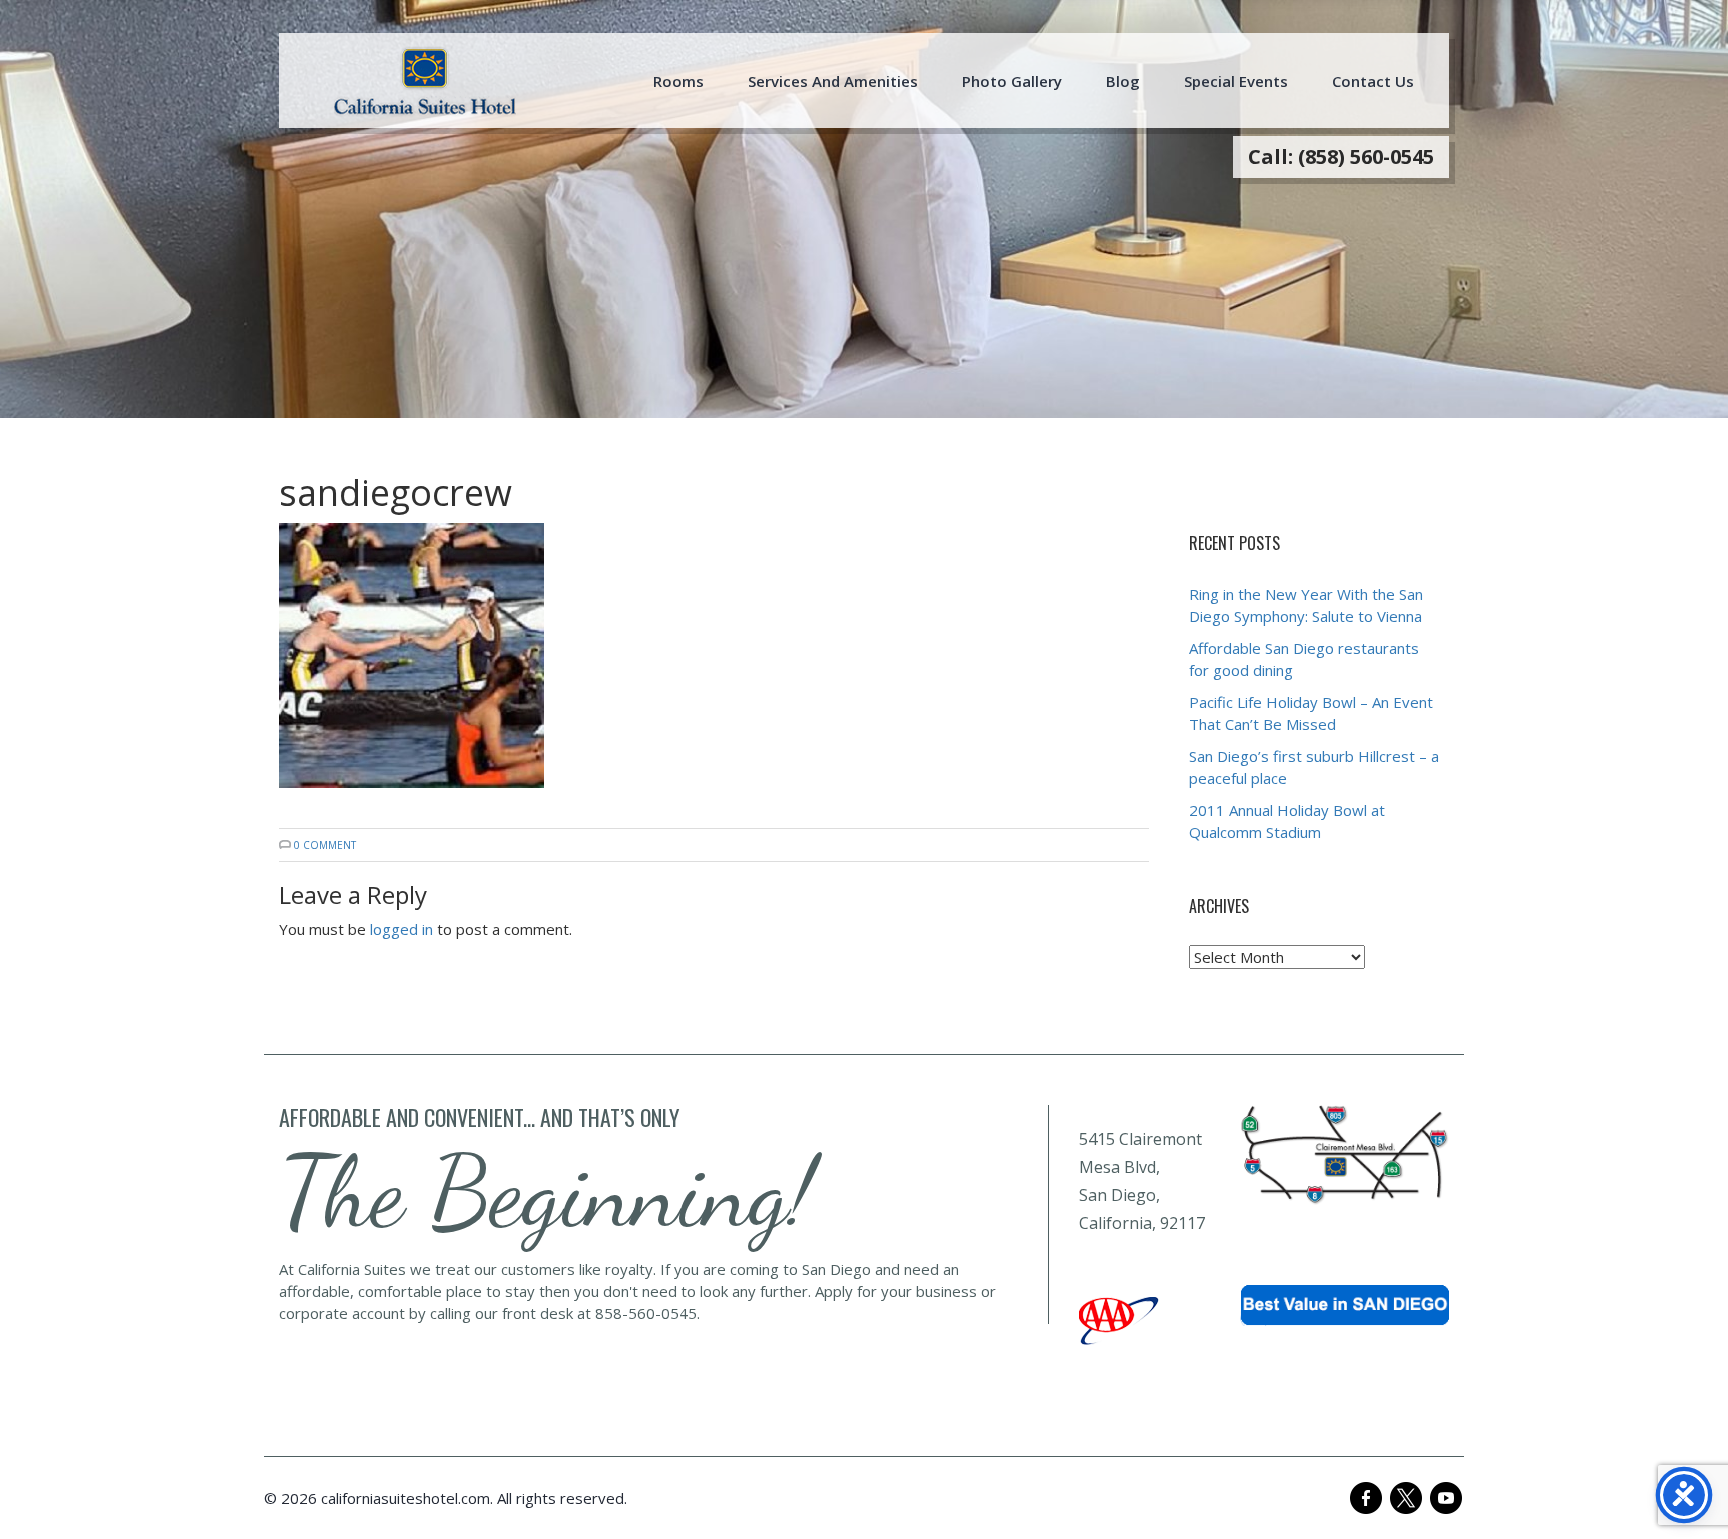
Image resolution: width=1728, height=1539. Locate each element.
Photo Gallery (1012, 81)
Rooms (678, 81)
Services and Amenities (833, 81)
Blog (1123, 81)
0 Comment (325, 845)
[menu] (425, 81)
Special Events (1236, 81)
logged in (401, 929)
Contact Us (1373, 81)
